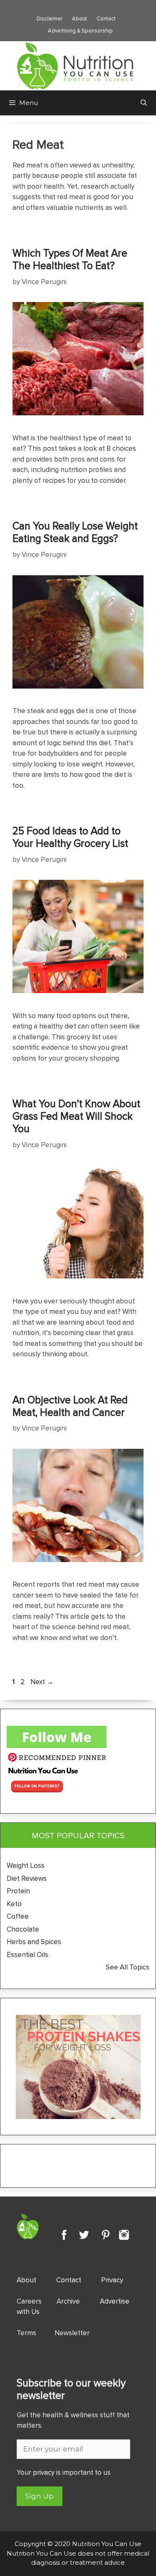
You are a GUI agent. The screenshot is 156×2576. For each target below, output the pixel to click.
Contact (106, 18)
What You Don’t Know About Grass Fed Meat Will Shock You (76, 1116)
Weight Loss (26, 1865)
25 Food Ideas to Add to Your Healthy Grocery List (70, 837)
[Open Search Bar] (144, 103)
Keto (14, 1904)
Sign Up (40, 2496)
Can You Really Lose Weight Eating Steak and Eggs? (75, 532)
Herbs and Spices (35, 1942)
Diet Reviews (27, 1878)
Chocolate (23, 1929)
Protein (18, 1891)
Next (42, 1682)
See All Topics (128, 1967)
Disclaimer (50, 18)
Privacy (112, 2280)
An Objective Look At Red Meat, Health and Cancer (70, 1406)
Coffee (19, 1916)
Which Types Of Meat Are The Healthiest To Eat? (70, 259)
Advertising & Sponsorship (80, 30)
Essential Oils (27, 1954)
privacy (44, 2472)
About (79, 18)
